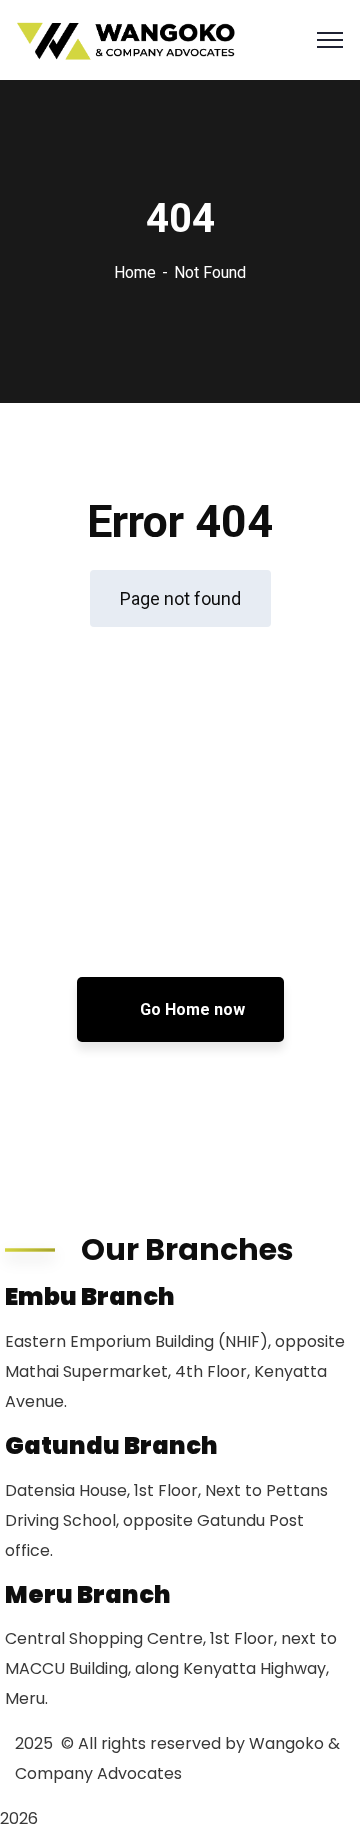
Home (135, 272)
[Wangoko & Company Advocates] (127, 40)
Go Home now (190, 1009)
